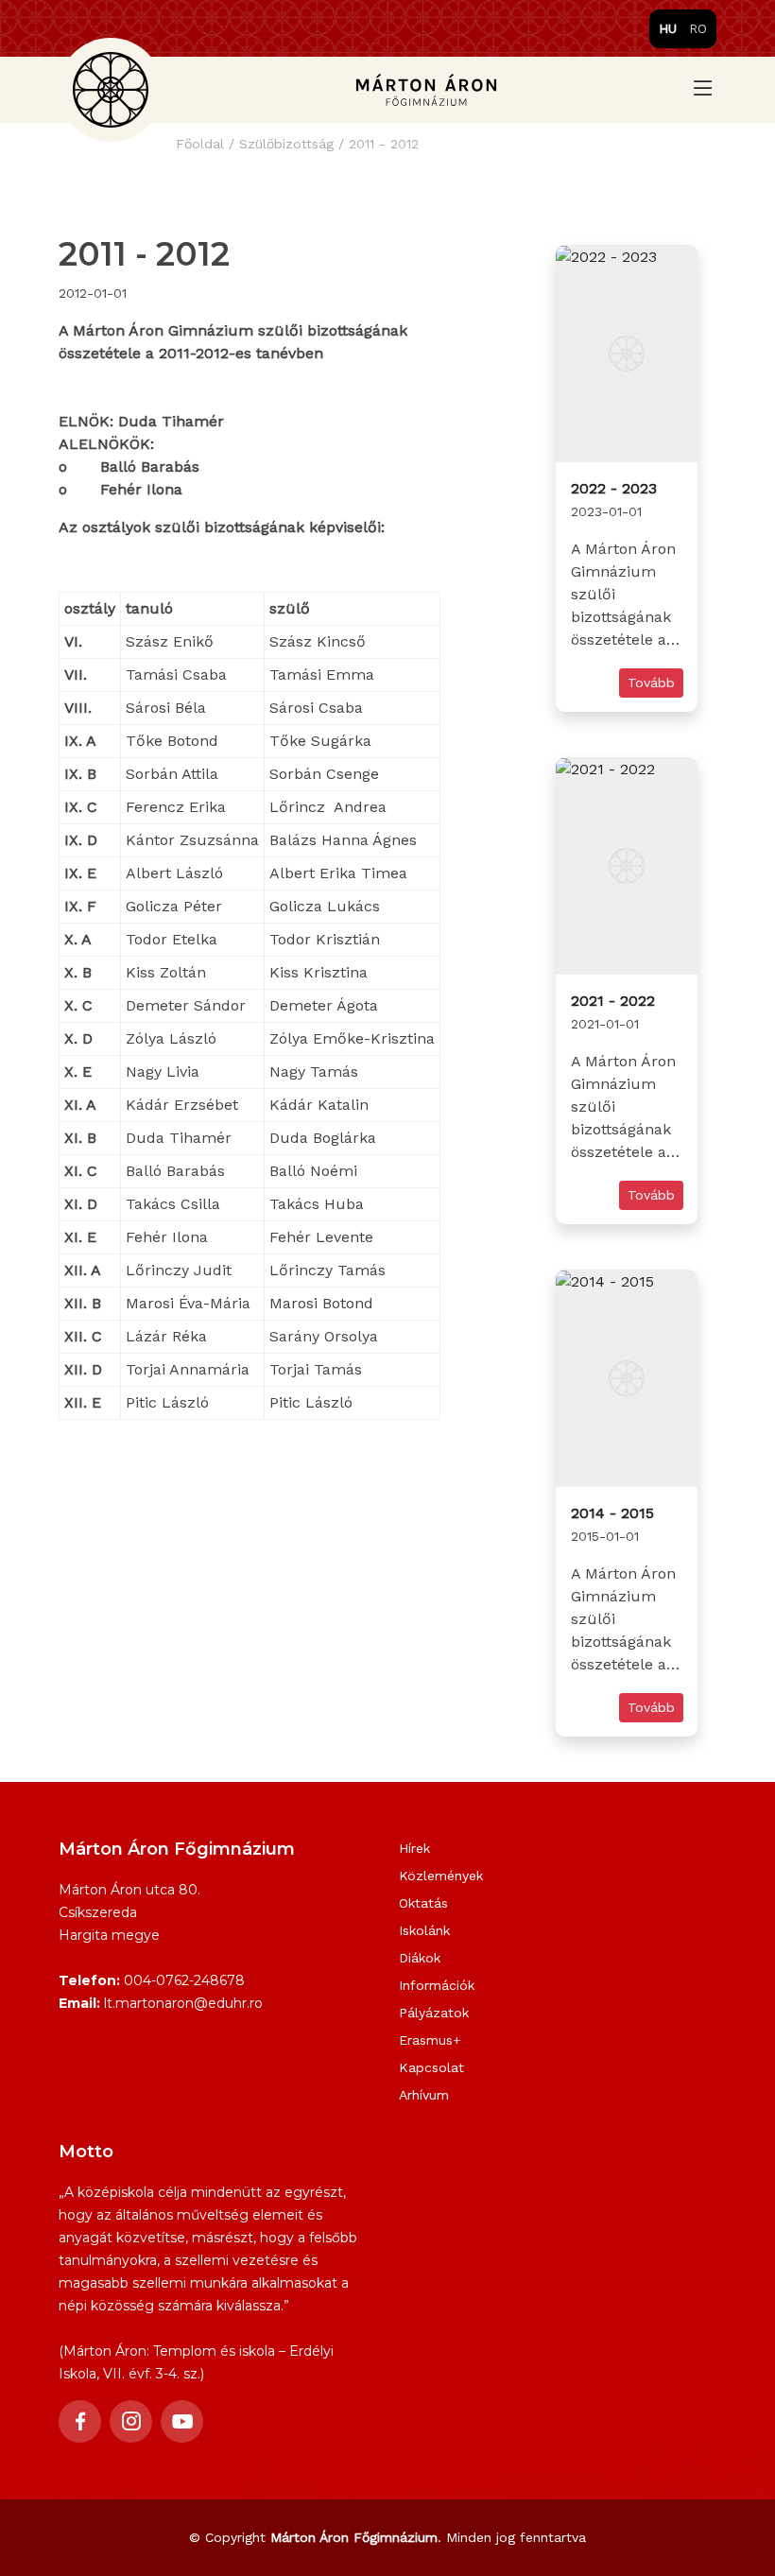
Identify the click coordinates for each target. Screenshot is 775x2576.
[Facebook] (80, 2421)
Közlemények (441, 1876)
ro (698, 28)
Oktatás (423, 1903)
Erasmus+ (430, 2040)
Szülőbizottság (286, 144)
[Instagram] (131, 2421)
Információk (437, 1985)
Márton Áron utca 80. (129, 1890)
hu (668, 28)
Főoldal (200, 144)
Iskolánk (424, 1930)
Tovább (651, 683)
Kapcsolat (431, 2067)
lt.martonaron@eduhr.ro (183, 2003)
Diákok (420, 1958)
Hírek (414, 1848)
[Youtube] (182, 2421)
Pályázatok (434, 2013)
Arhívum (424, 2095)
